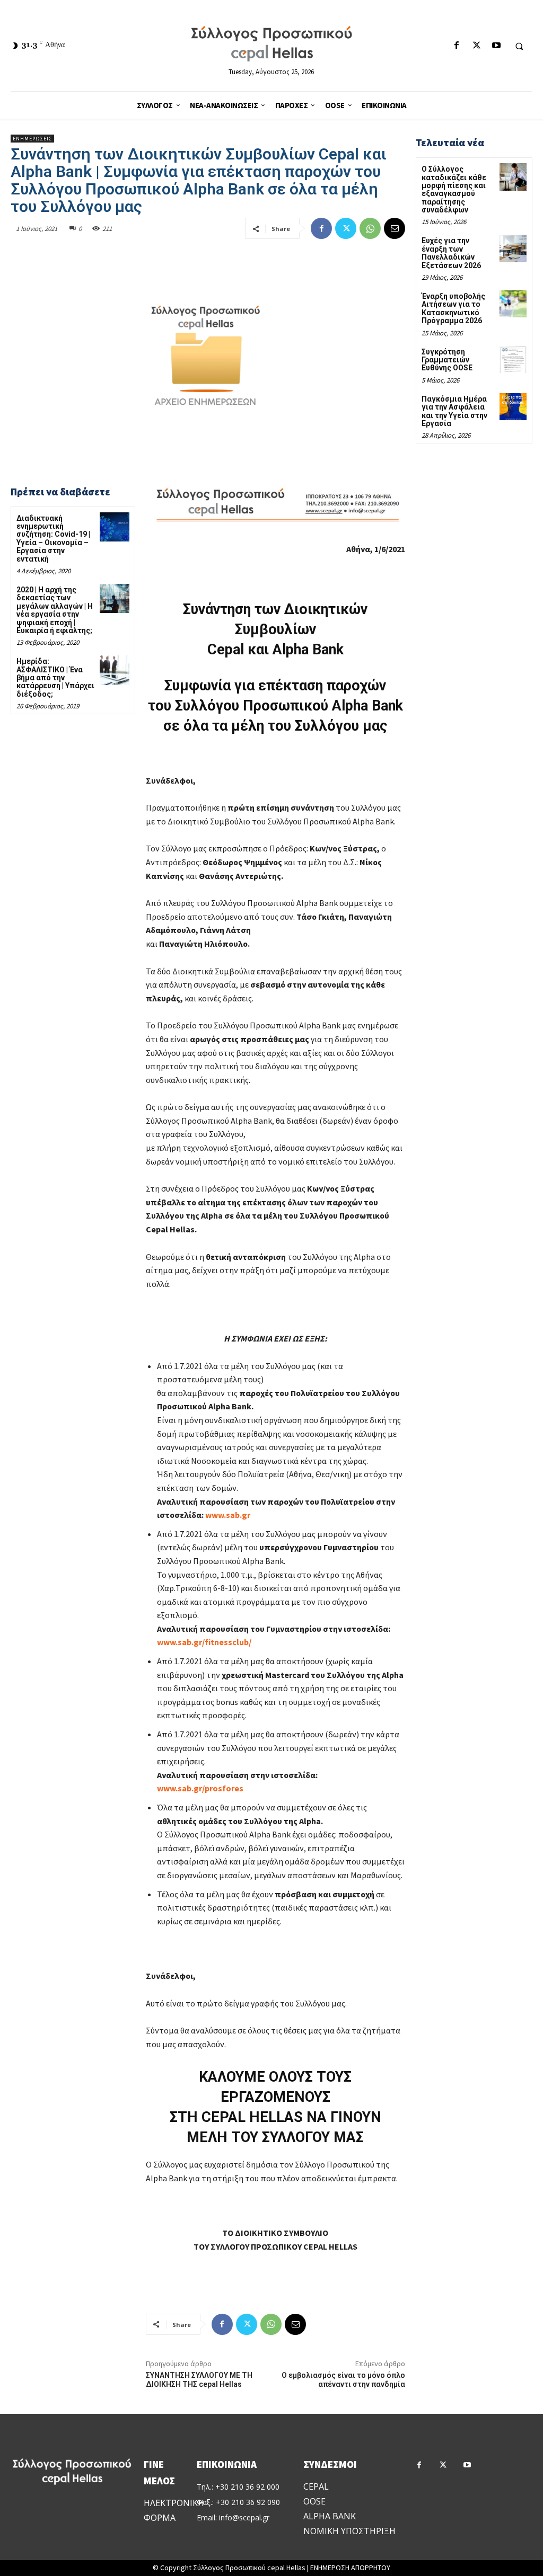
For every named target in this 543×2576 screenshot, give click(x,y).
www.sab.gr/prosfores (200, 1788)
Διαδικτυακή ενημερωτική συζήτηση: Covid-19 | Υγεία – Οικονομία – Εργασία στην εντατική (53, 539)
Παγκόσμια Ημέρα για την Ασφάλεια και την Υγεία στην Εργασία (454, 411)
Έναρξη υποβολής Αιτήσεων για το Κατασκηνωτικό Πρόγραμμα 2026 (453, 308)
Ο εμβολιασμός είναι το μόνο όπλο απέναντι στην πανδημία (343, 2380)
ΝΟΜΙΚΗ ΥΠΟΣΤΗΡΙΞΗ (349, 2531)
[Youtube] (496, 46)
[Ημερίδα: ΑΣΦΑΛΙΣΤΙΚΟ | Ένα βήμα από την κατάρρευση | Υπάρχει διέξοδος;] (114, 670)
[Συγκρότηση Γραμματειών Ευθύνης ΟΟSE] (513, 359)
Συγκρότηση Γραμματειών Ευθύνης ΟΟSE (447, 360)
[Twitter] (476, 46)
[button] (519, 46)
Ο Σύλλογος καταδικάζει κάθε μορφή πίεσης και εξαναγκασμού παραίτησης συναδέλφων (454, 189)
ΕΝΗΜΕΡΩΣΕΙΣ (32, 139)
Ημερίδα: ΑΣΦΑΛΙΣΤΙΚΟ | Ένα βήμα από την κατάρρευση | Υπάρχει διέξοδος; (55, 678)
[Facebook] (457, 46)
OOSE (314, 2501)
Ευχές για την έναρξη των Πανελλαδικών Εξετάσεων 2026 (451, 253)
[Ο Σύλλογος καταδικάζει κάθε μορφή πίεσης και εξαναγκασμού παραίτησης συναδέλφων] (513, 177)
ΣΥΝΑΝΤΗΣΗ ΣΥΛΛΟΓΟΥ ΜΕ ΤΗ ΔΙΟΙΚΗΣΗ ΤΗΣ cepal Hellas (199, 2380)
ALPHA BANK (330, 2516)
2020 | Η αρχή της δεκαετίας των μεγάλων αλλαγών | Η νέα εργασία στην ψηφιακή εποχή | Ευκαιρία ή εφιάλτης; (55, 610)
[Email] (395, 228)
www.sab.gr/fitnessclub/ (204, 1642)
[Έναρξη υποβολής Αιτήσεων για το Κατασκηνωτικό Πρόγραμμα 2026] (513, 304)
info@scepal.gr (244, 2517)
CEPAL (316, 2486)
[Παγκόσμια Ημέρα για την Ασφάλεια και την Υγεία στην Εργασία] (513, 407)
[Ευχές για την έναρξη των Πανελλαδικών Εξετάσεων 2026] (513, 248)
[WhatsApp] (370, 228)
